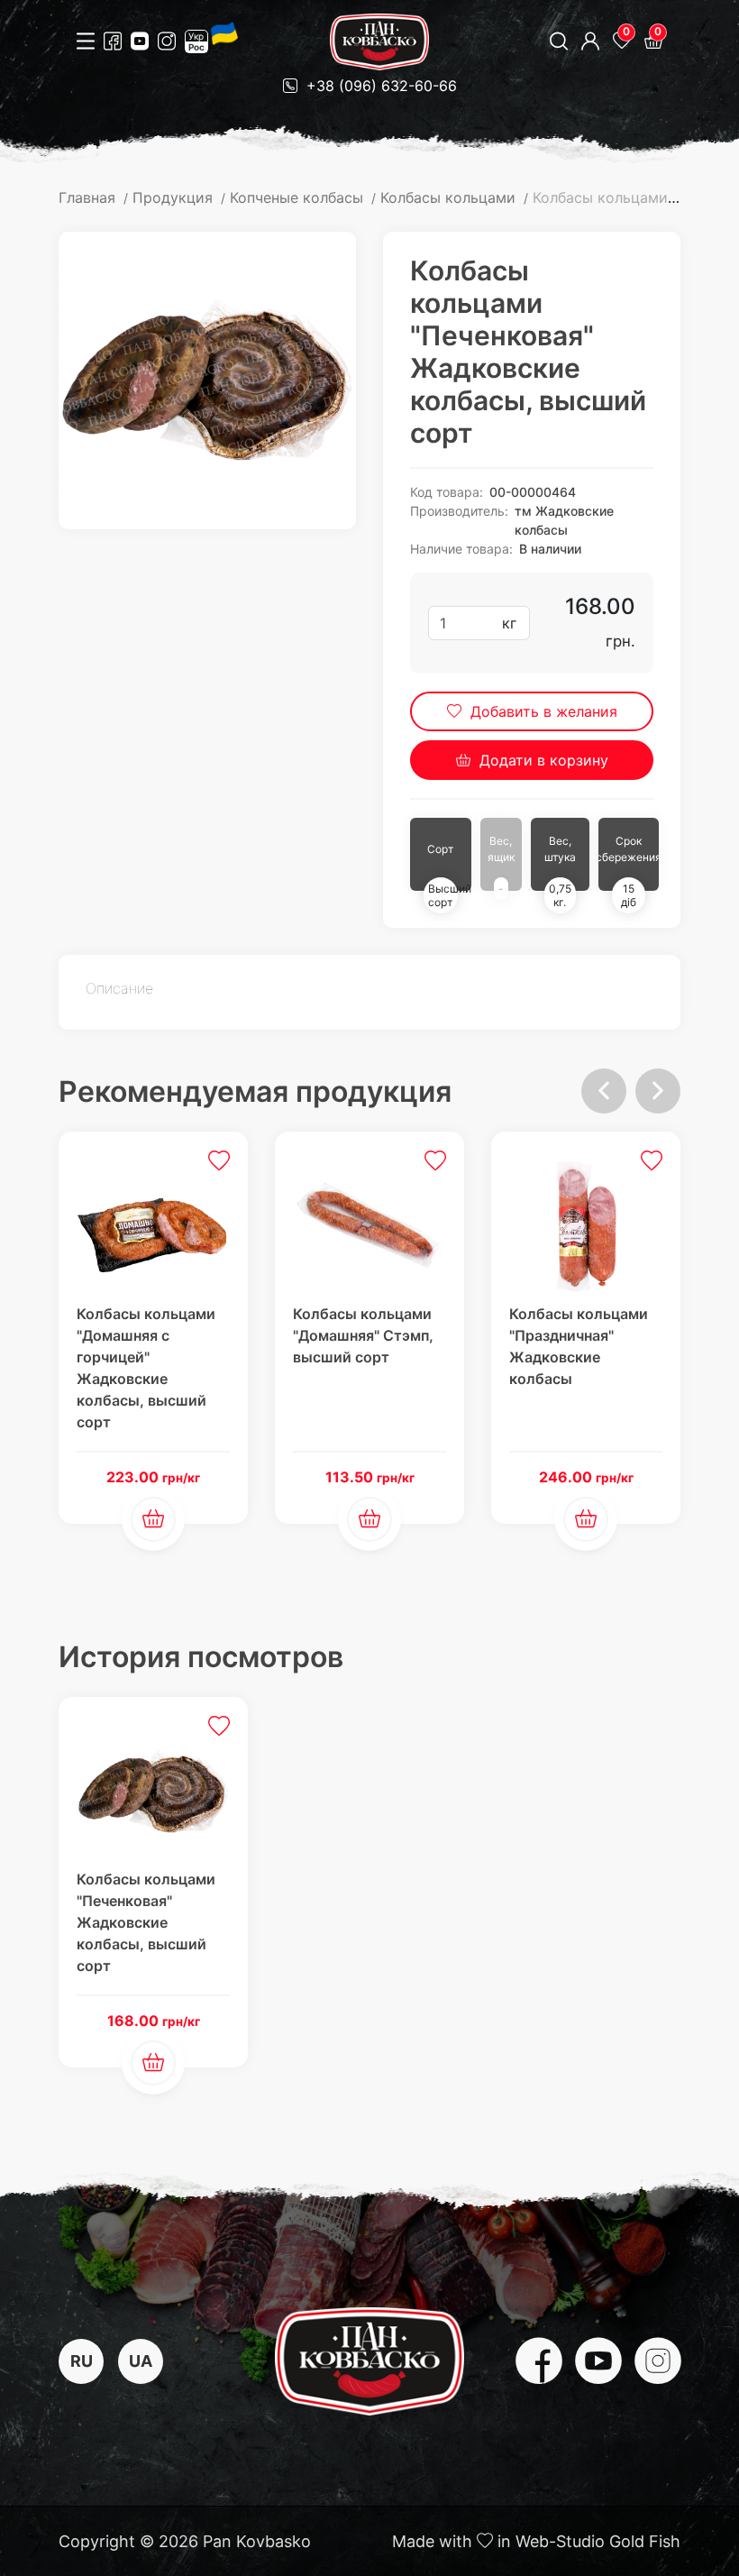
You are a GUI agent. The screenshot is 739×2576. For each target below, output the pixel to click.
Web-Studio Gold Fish (598, 2541)
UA (141, 2361)
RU (82, 2361)
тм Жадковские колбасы (564, 520)
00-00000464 (533, 492)
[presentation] (604, 1091)
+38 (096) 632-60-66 (379, 86)
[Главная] (379, 42)
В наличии (550, 549)
